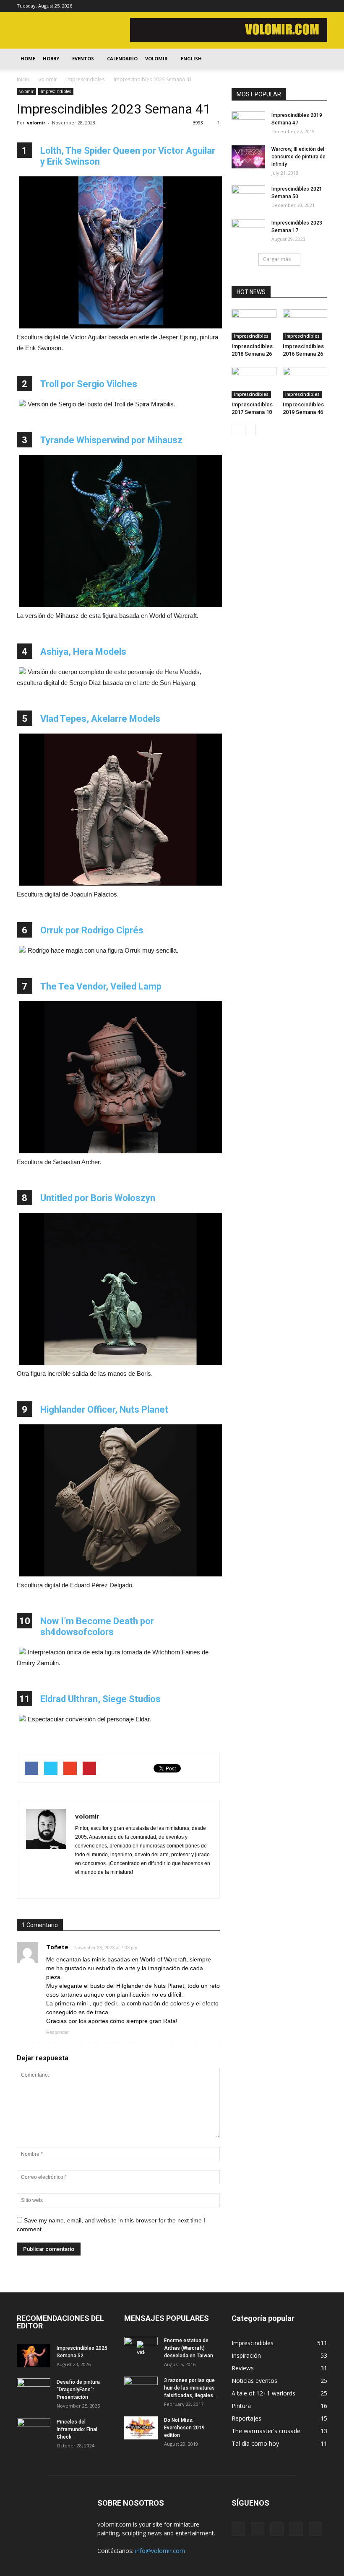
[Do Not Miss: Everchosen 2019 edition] (141, 2428)
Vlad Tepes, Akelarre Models (100, 719)
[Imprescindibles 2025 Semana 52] (34, 2356)
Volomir (156, 58)
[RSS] (293, 6)
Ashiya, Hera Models (83, 652)
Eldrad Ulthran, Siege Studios (100, 1699)
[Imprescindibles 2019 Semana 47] (248, 123)
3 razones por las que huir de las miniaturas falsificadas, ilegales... (190, 2388)
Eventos (83, 58)
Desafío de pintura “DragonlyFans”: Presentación (78, 2390)
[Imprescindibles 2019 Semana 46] (305, 382)
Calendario (122, 58)
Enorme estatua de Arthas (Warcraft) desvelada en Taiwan (189, 2348)
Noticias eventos (254, 2381)
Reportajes (246, 2418)
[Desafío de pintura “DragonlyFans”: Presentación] (34, 2390)
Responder (57, 2032)
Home (28, 58)
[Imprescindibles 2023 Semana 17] (248, 231)
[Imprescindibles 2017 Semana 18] (254, 382)
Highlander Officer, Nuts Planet (104, 1409)
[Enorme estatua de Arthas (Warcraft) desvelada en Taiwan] (141, 2349)
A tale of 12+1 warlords (263, 2393)
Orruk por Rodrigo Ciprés (92, 930)
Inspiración (246, 2355)
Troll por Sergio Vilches (89, 384)
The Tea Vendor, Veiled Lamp (101, 986)
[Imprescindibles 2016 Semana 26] (305, 324)
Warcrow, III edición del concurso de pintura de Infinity (298, 157)
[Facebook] (266, 6)
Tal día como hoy (255, 2443)
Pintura (241, 2406)
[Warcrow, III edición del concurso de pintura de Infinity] (248, 157)
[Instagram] (279, 6)
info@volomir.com (160, 2551)
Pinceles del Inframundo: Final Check (77, 2429)
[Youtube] (321, 6)
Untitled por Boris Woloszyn (98, 1198)
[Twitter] (307, 6)
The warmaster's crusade (266, 2431)
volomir (26, 91)
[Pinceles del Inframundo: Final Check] (34, 2430)
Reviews (243, 2368)
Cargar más (277, 259)
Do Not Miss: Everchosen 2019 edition (184, 2428)
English (191, 58)
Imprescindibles (56, 91)
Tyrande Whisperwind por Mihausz (111, 440)
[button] (317, 59)
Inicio (23, 79)
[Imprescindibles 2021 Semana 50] (248, 197)
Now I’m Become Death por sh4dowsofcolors (97, 1626)
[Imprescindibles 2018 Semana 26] (254, 324)
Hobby (51, 58)
